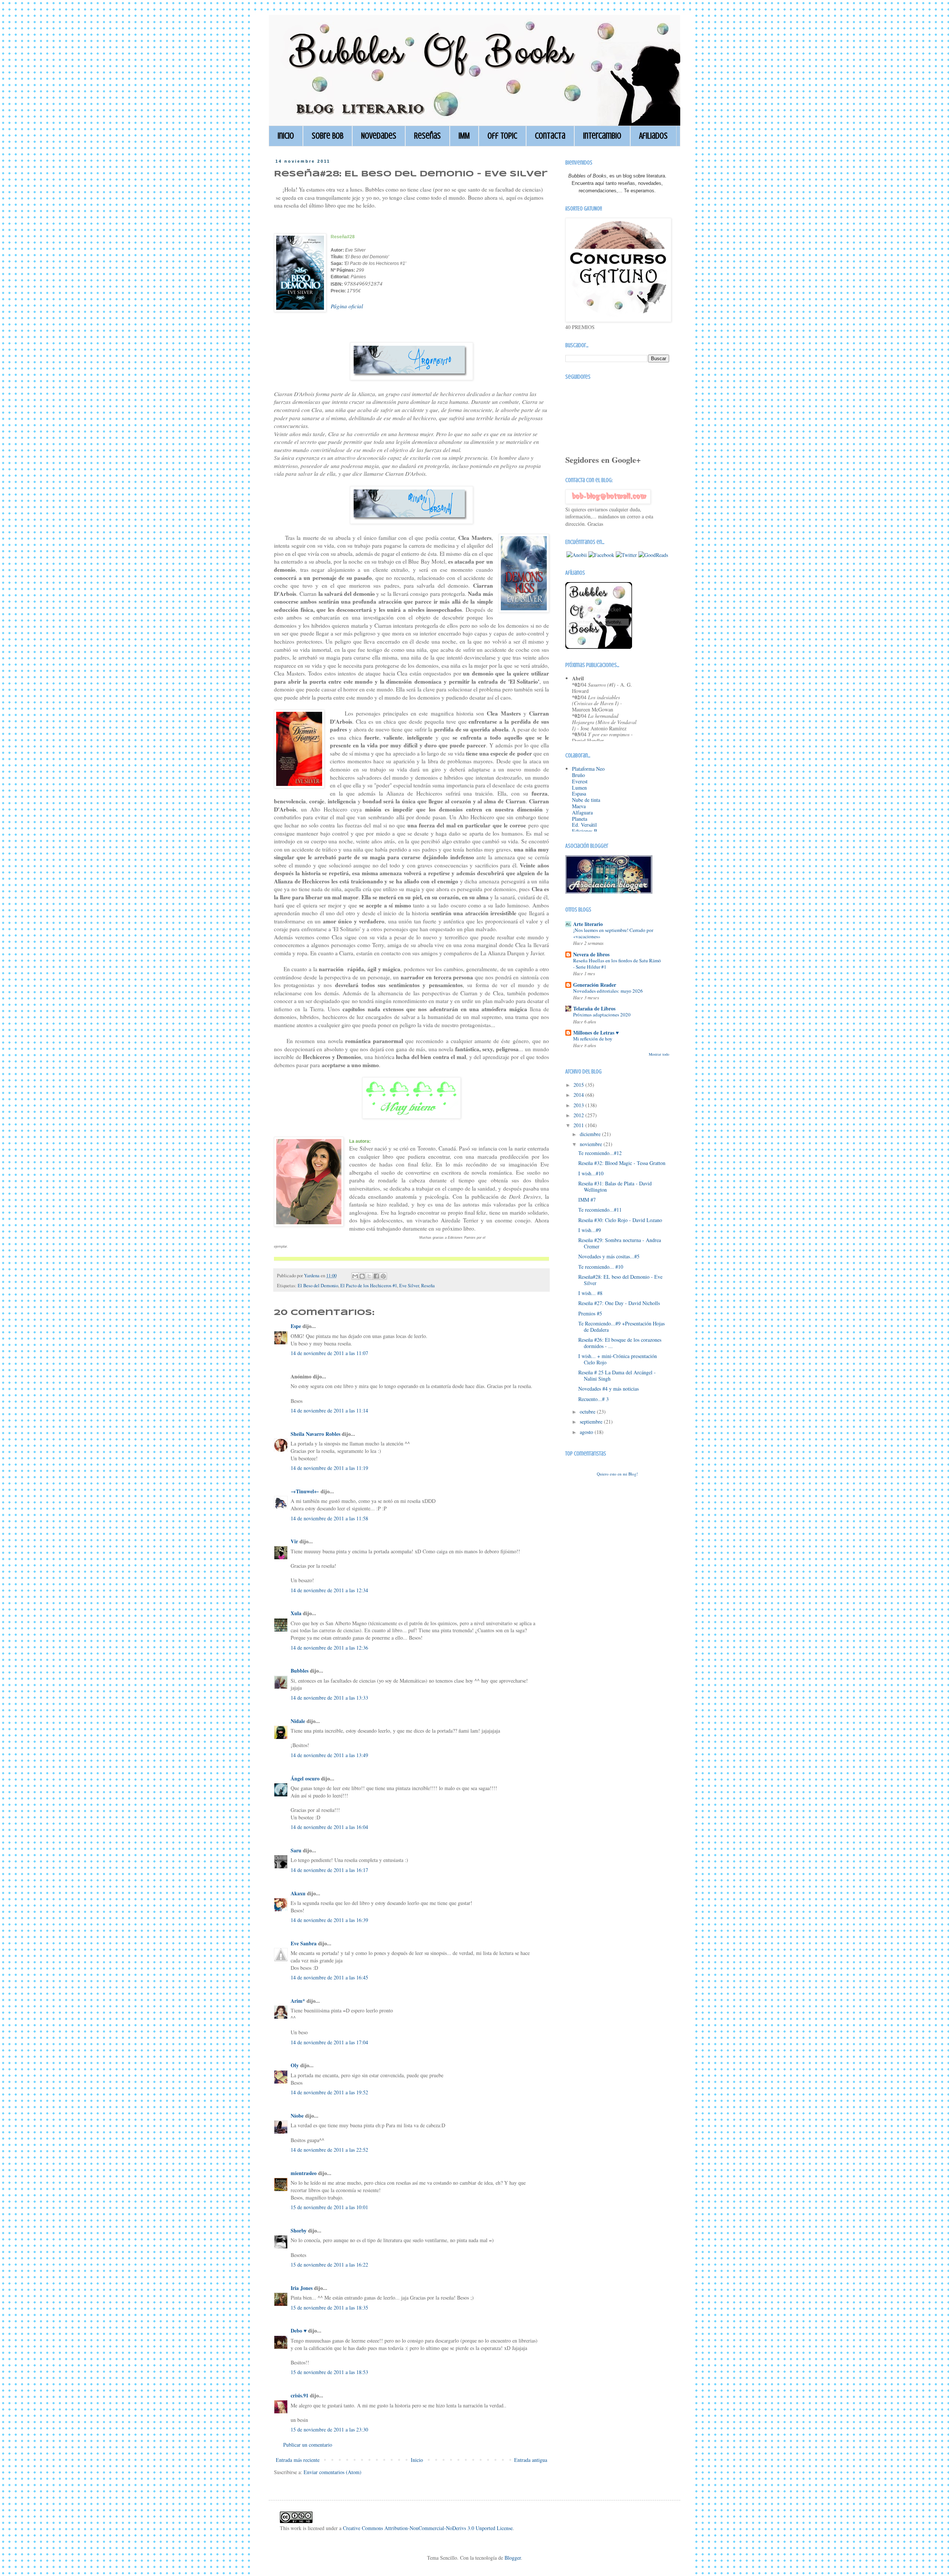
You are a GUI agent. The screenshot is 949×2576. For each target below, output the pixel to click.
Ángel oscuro (305, 1778)
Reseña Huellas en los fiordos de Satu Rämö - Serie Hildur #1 (617, 964)
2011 (579, 1125)
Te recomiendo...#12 (600, 1153)
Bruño (578, 775)
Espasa (579, 794)
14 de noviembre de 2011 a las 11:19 (329, 1468)
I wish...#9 (590, 1230)
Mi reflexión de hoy (593, 1039)
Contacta (550, 136)
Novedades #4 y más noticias (609, 1389)
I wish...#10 (591, 1173)
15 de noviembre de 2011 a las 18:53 (329, 2372)
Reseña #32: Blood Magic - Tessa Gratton (622, 1163)
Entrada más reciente (298, 2460)
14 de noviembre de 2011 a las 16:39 (329, 1920)
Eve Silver (409, 1286)
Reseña (428, 1286)
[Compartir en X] (369, 1276)
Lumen (579, 788)
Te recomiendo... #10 (601, 1267)
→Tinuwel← (305, 1491)
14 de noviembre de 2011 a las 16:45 (329, 1977)
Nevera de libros (591, 954)
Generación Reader (595, 985)
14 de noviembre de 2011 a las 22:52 (329, 2150)
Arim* (298, 2001)
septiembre (592, 1422)
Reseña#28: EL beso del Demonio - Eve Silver (620, 1280)
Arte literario (588, 924)
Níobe (297, 2116)
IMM (464, 136)
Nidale (298, 1721)
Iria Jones (302, 2288)
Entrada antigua (531, 2460)
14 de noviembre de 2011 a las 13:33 (329, 1698)
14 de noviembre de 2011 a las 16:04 (329, 1827)
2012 (579, 1115)
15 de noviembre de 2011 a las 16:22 (329, 2265)
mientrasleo (304, 2173)
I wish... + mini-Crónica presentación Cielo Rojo (618, 1359)
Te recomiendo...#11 (600, 1210)
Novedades (379, 136)
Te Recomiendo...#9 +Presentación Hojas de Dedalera (621, 1327)
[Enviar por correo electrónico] (355, 1276)
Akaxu (298, 1893)
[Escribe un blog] (362, 1276)
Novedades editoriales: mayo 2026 (608, 991)
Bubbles (300, 1671)
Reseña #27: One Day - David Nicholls (619, 1303)
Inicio (286, 136)
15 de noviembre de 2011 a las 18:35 (329, 2308)
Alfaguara (582, 812)
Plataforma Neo (588, 769)
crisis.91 (300, 2395)
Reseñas (427, 136)
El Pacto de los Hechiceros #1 (369, 1286)
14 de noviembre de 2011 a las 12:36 (329, 1648)
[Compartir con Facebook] (376, 1276)
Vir (294, 1541)
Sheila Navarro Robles (315, 1434)
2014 (579, 1095)
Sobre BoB (328, 136)
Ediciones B (585, 831)
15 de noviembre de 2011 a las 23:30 (329, 2429)
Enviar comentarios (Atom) (333, 2472)
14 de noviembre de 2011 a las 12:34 (329, 1590)
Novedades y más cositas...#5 (609, 1256)
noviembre (592, 1144)
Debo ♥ (299, 2331)
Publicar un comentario (308, 2445)
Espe (296, 1326)
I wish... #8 (590, 1293)
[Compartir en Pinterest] (383, 1276)
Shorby (299, 2230)
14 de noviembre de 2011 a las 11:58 (329, 1518)
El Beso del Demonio (318, 1286)
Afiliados (653, 136)
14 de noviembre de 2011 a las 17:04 (329, 2042)
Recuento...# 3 (593, 1399)
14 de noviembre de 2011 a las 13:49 (329, 1755)
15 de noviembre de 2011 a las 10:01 (329, 2207)
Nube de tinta (586, 800)
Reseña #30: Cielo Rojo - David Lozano (620, 1220)
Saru (296, 1850)
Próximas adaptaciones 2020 (602, 1015)
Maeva (579, 806)
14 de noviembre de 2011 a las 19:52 (329, 2092)
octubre (588, 1412)
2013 (579, 1105)
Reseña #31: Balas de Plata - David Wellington (615, 1186)
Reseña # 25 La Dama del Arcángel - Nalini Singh (617, 1375)
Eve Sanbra (304, 1943)
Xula (296, 1613)
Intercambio (602, 136)
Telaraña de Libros (594, 1008)
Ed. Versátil (584, 825)
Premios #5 (590, 1313)
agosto (587, 1432)
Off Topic (502, 136)
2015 (579, 1085)
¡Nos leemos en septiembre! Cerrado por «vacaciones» (613, 933)
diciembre (591, 1134)
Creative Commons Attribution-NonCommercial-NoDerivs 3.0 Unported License (428, 2528)
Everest (580, 781)
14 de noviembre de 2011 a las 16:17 (329, 1870)
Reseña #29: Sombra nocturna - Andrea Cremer (620, 1243)
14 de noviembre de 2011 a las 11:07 (329, 1353)
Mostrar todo (659, 1054)
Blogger (513, 2558)
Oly (295, 2065)
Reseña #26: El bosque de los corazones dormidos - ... (620, 1343)
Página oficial (347, 306)
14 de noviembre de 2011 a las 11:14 (329, 1410)
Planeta (580, 819)
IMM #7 (587, 1200)
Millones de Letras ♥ (596, 1033)
